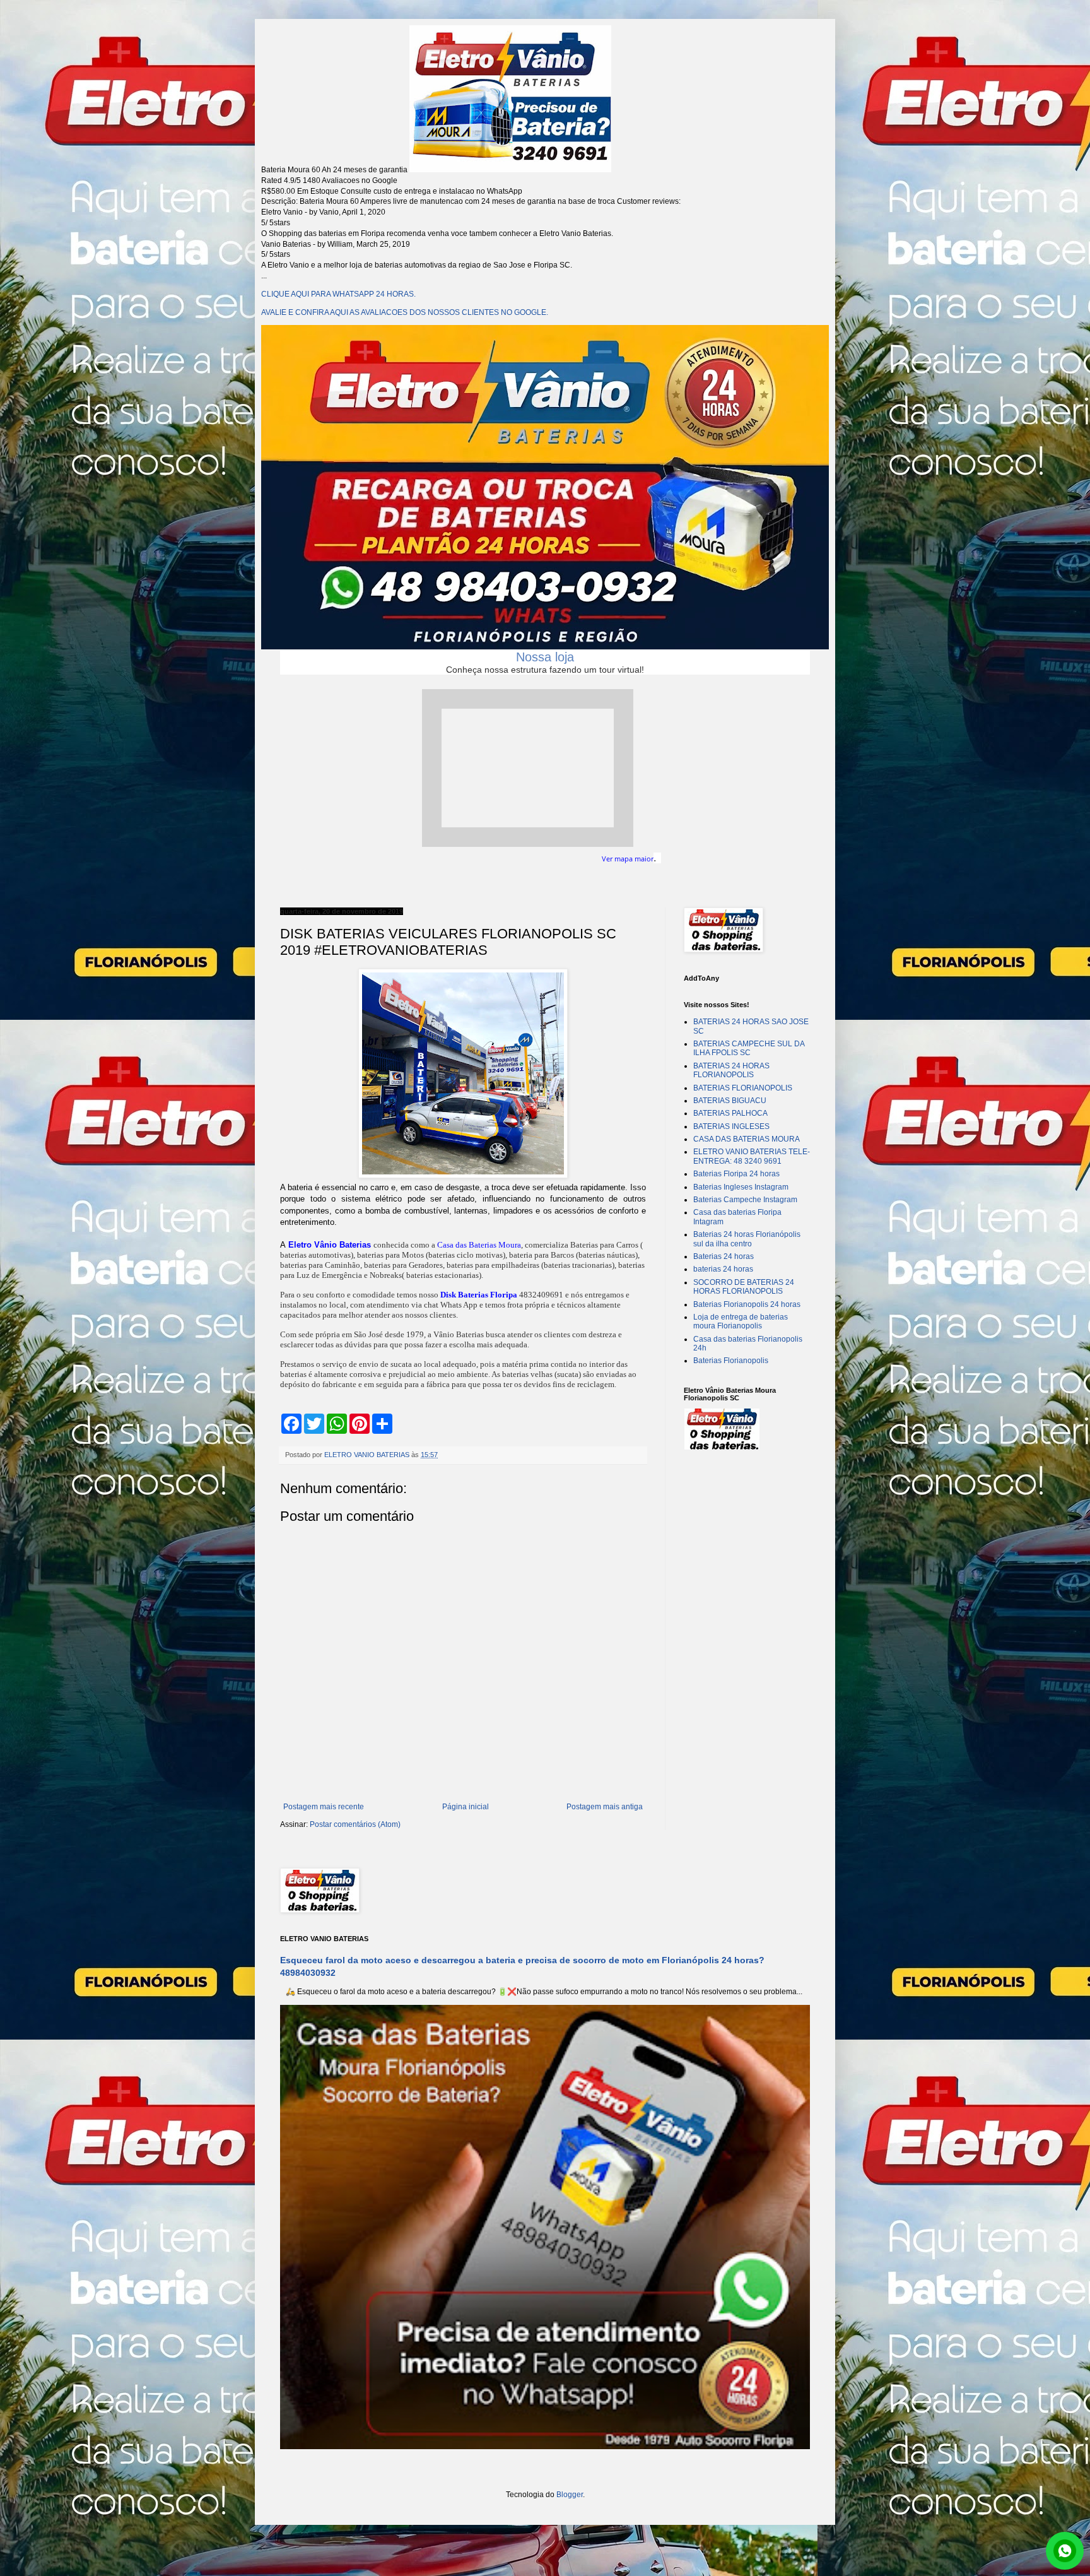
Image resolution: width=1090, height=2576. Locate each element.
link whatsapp (1065, 2551)
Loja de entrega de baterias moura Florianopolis (741, 1321)
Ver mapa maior (628, 859)
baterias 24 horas (723, 1269)
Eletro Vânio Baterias (330, 1245)
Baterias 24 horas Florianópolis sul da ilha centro (747, 1239)
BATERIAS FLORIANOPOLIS (743, 1088)
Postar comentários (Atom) (355, 1824)
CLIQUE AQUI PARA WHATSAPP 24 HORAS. (338, 294)
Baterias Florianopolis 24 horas (747, 1304)
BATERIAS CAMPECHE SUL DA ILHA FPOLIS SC (749, 1048)
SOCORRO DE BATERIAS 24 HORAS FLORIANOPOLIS (744, 1287)
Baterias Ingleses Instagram (741, 1187)
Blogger (570, 2495)
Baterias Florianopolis (731, 1361)
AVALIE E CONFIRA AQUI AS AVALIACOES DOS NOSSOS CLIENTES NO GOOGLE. (405, 312)
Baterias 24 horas (724, 1256)
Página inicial (466, 1807)
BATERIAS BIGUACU (730, 1101)
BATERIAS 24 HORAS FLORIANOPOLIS (731, 1070)
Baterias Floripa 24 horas (736, 1174)
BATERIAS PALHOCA (730, 1113)
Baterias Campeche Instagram (745, 1200)
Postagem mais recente (324, 1807)
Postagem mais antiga (605, 1807)
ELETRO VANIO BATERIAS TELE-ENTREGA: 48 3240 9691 (752, 1156)
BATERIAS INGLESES (731, 1126)
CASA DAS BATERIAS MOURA (747, 1139)
